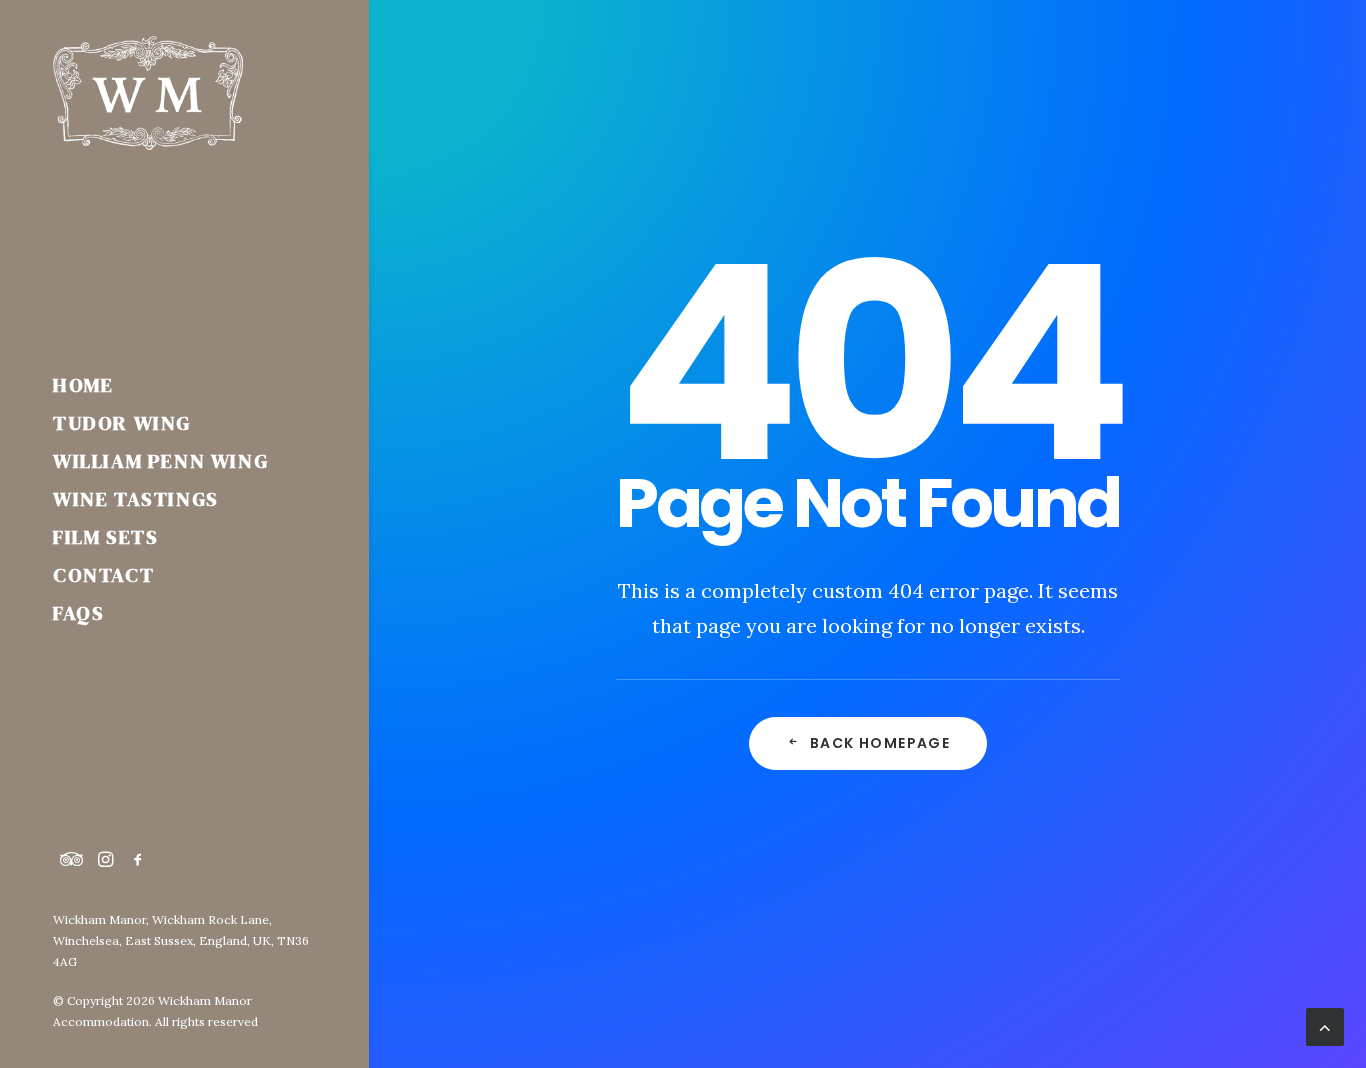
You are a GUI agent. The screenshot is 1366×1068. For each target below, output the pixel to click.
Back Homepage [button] (880, 743)
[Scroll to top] (1325, 1025)
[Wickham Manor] (184, 93)
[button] (72, 860)
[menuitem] (72, 860)
